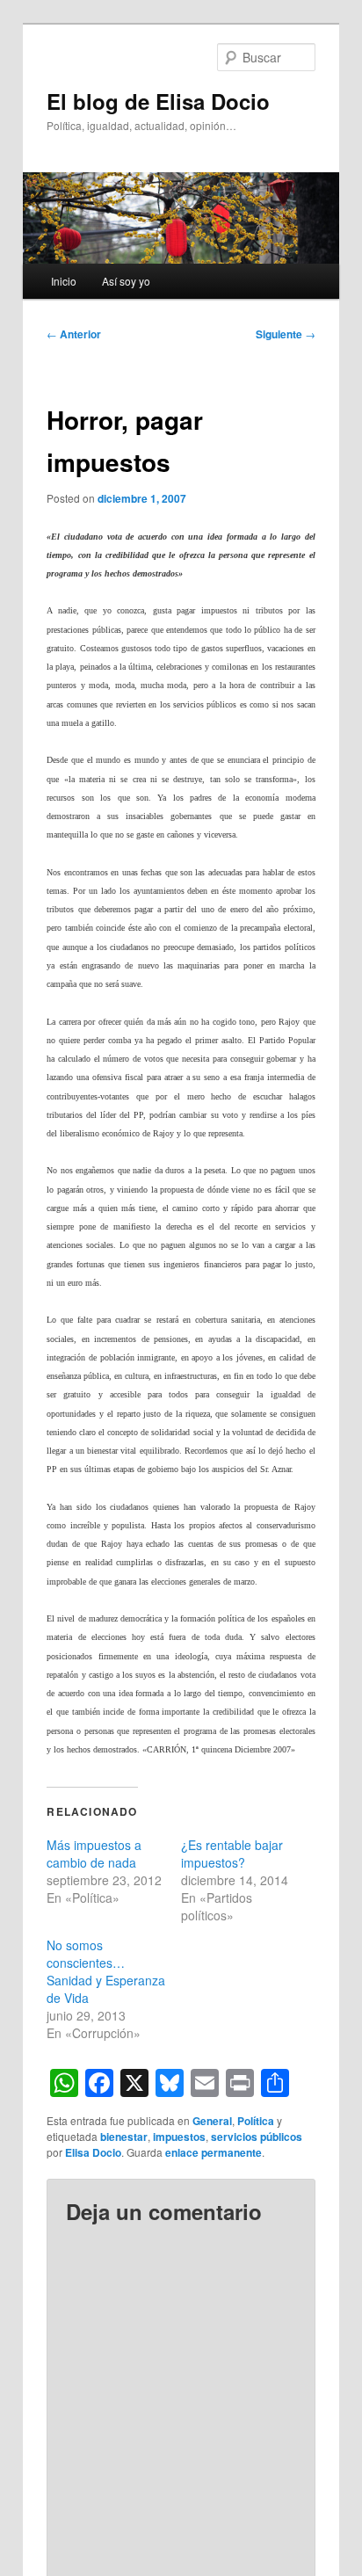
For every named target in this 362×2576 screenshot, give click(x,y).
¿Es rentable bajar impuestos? (232, 1854)
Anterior (74, 334)
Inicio (64, 281)
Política (256, 2121)
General (212, 2121)
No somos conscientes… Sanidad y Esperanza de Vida (106, 1971)
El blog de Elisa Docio (158, 101)
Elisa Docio (93, 2152)
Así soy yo (126, 281)
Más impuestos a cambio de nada (94, 1854)
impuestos (179, 2137)
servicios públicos (257, 2137)
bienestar (124, 2137)
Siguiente (286, 334)
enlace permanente (214, 2152)
